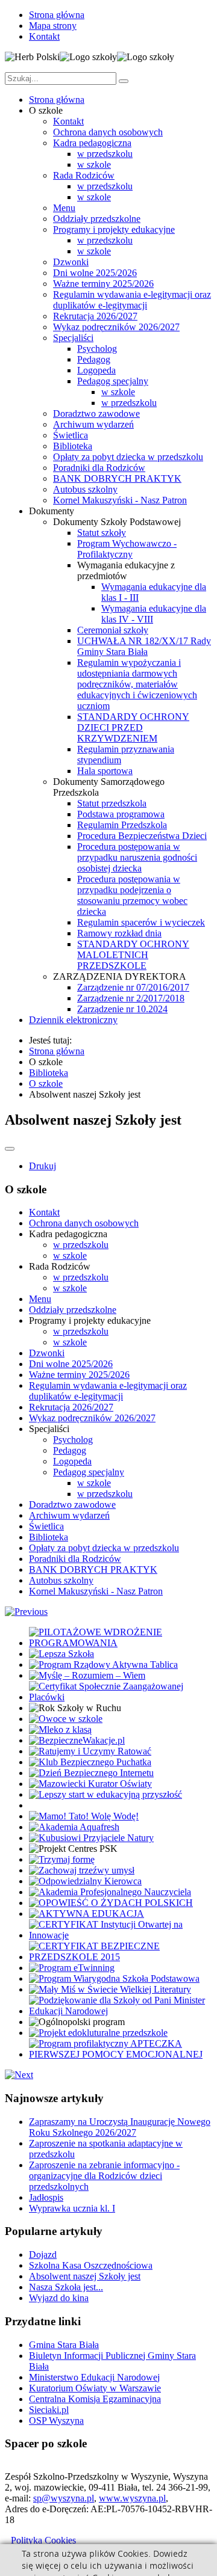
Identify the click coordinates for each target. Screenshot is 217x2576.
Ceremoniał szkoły (113, 630)
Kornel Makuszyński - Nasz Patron (120, 500)
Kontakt (44, 36)
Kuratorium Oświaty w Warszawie (95, 2388)
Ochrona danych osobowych (108, 132)
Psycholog (97, 349)
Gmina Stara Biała (64, 2345)
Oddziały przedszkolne (97, 219)
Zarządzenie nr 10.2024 (122, 1009)
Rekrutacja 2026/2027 (95, 316)
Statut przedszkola (112, 803)
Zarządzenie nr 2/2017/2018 (131, 998)
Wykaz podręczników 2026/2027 (116, 327)
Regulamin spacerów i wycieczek (141, 922)
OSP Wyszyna (56, 2421)
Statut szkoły (102, 533)
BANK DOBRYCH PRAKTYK (117, 478)
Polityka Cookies (43, 2540)
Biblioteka (73, 446)
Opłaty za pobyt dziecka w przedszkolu (128, 457)
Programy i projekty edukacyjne (114, 229)
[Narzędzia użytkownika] (10, 1149)
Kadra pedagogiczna (92, 143)
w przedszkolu (105, 154)
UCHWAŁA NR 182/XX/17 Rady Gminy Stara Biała (144, 646)
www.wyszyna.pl (132, 2498)
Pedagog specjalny (113, 381)
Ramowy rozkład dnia (119, 933)
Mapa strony (53, 26)
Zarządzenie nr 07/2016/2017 (133, 987)
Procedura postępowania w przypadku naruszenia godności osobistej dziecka (137, 857)
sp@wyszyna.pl (64, 2498)
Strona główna (57, 15)
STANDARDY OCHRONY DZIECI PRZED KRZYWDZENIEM (133, 727)
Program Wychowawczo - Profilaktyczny (127, 549)
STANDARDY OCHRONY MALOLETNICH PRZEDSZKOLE (133, 955)
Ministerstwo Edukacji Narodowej (94, 2377)
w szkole (94, 164)
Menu (64, 208)
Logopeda (96, 370)
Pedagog (94, 359)
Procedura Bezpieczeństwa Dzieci (142, 836)
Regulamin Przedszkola (122, 825)
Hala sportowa (105, 771)
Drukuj (42, 1166)
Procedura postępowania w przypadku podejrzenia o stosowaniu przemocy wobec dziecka (132, 895)
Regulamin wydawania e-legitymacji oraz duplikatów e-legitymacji (132, 300)
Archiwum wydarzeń (93, 424)
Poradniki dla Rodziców (99, 468)
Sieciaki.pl (49, 2410)
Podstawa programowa (121, 814)
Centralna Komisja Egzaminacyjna (95, 2399)
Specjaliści (73, 338)
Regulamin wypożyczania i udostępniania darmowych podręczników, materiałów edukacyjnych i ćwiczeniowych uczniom (137, 684)
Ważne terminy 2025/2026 (103, 284)
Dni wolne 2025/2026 (95, 273)
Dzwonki (71, 262)
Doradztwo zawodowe (96, 413)
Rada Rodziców (84, 175)
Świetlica (71, 435)
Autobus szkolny (85, 489)
